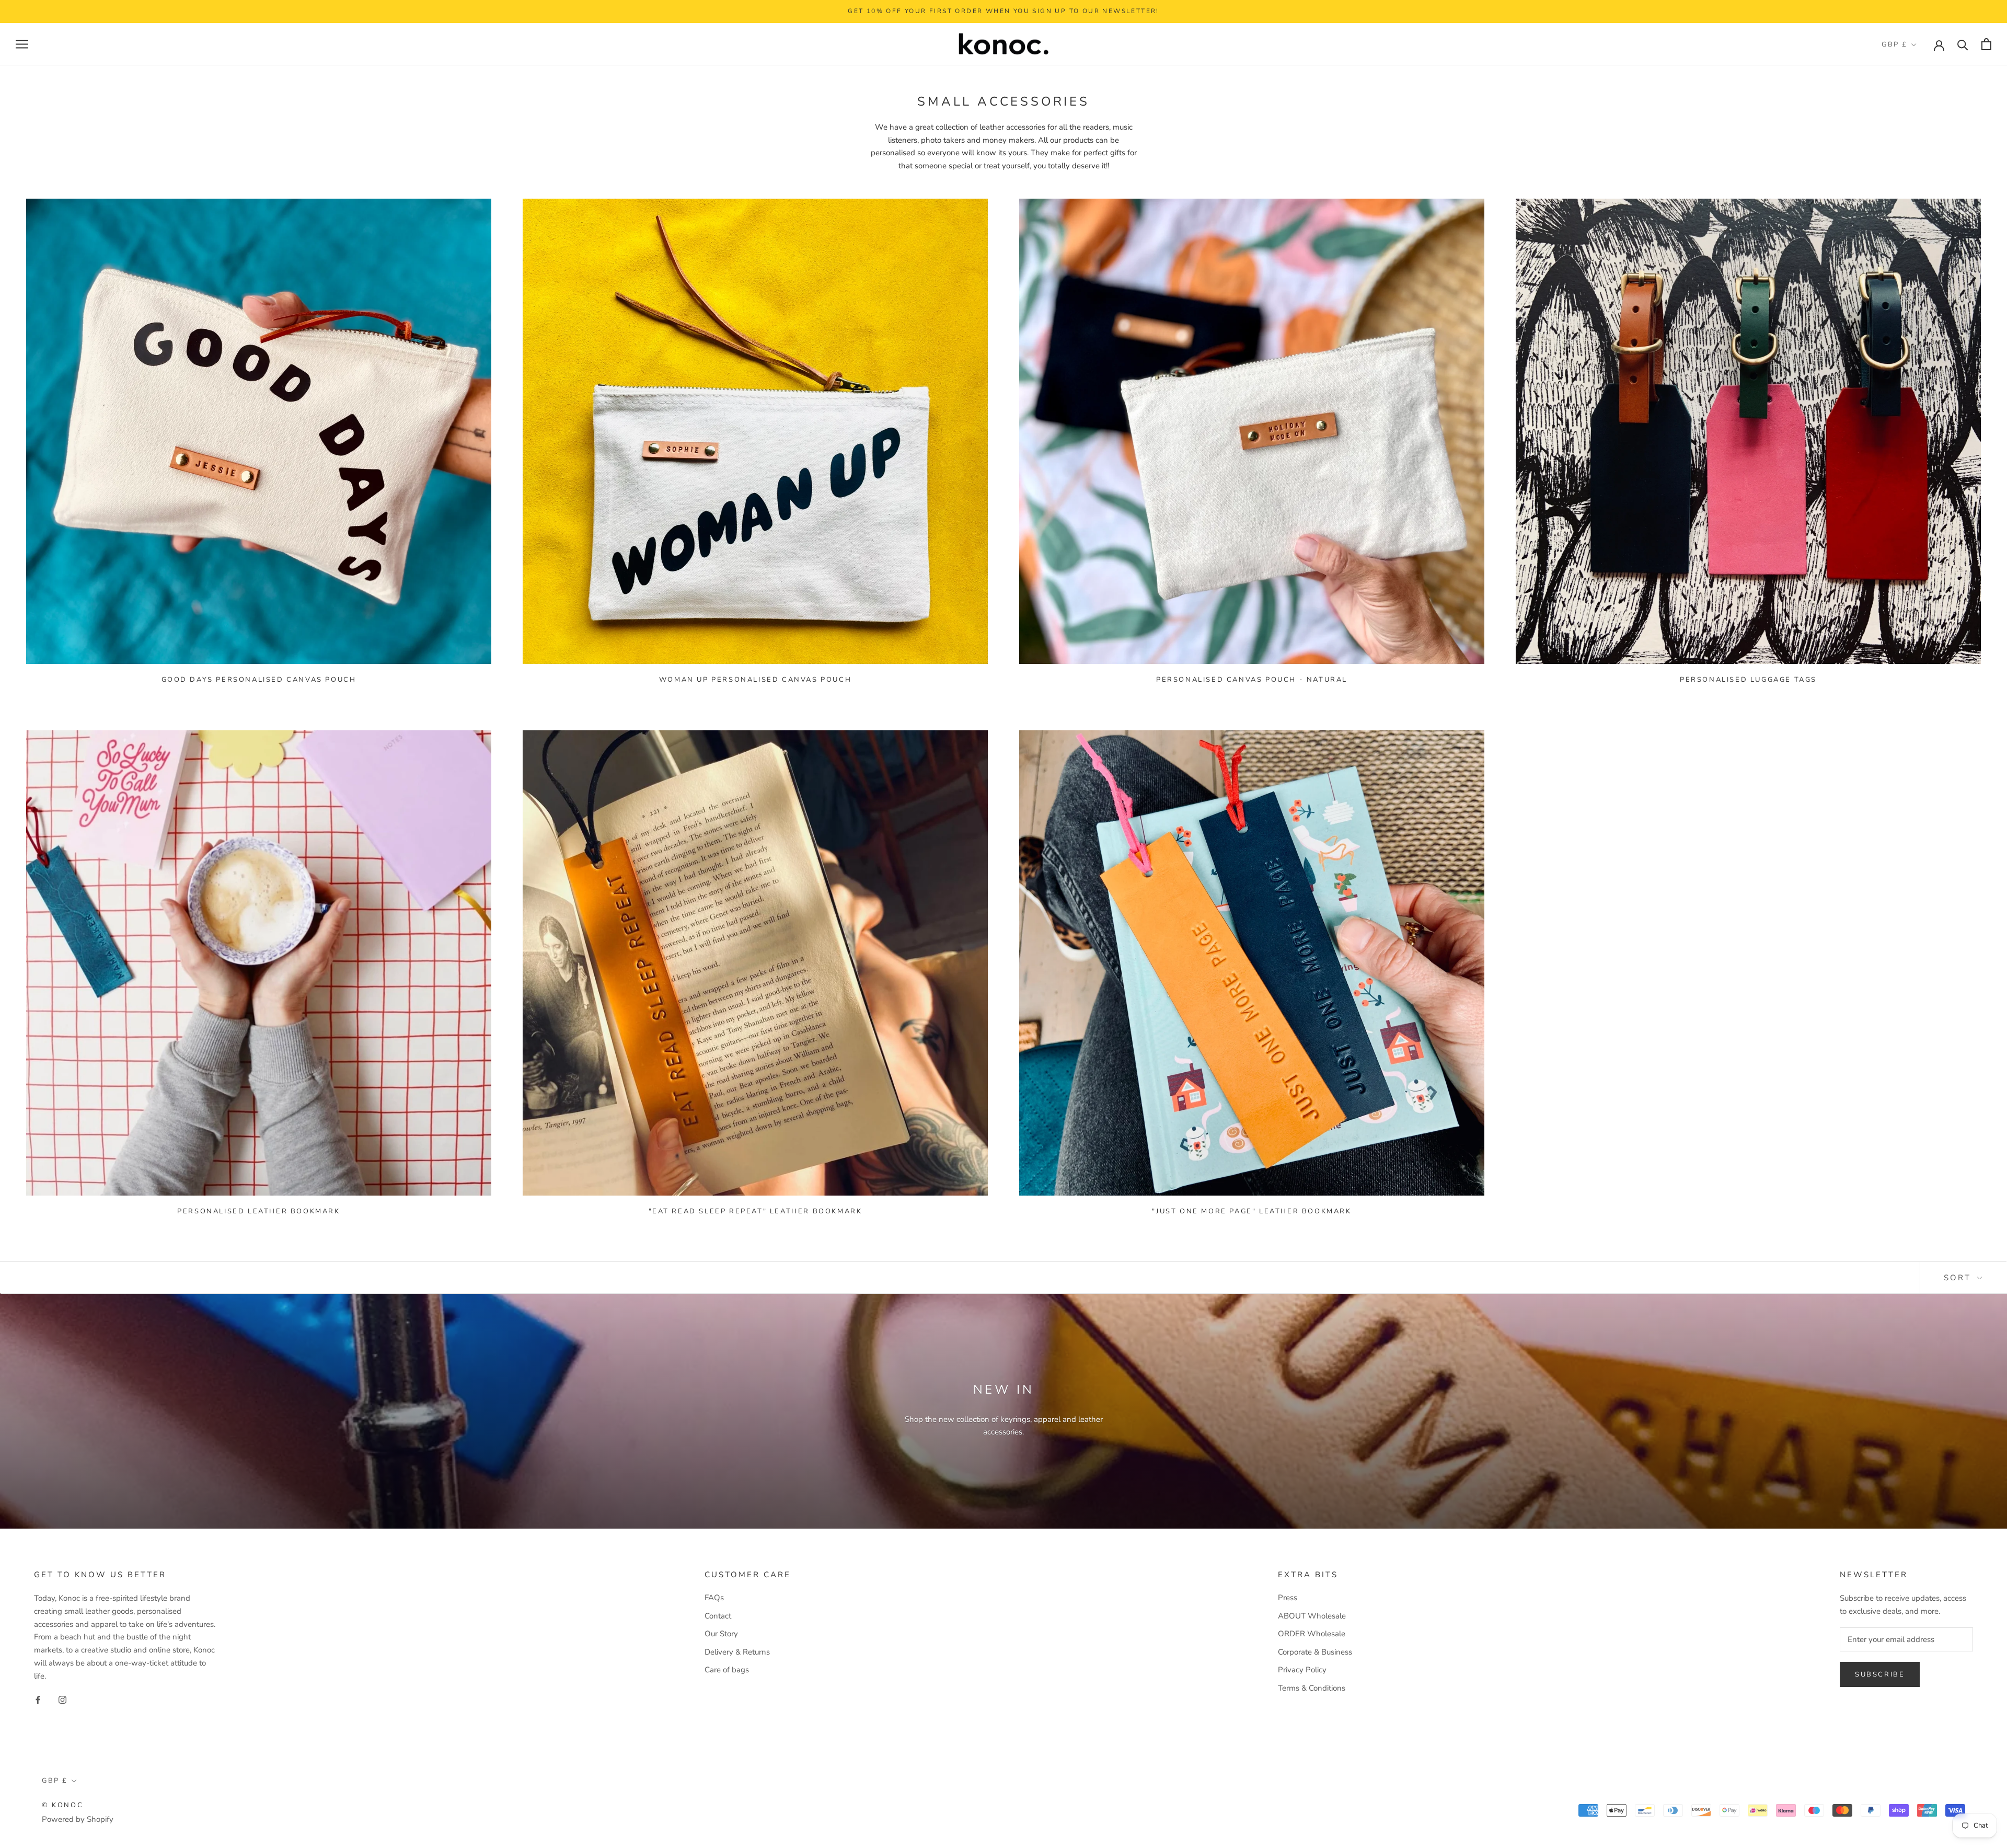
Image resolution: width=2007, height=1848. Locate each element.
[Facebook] (38, 1699)
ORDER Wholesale (1312, 1634)
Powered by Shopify (78, 1819)
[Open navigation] (22, 44)
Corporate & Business (1315, 1652)
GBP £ (1895, 44)
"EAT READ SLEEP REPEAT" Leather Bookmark (755, 1211)
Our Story (721, 1634)
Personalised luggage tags (1748, 680)
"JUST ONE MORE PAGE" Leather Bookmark (1252, 1211)
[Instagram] (62, 1699)
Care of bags (727, 1670)
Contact (718, 1616)
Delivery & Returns (737, 1652)
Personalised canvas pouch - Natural (1252, 680)
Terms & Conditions (1312, 1688)
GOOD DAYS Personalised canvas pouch (259, 680)
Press (1288, 1598)
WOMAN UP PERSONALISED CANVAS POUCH (755, 680)
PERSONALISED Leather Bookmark (258, 1211)
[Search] (1963, 44)
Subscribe (1880, 1674)
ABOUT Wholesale (1312, 1616)
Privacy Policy (1302, 1670)
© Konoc (62, 1805)
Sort (1959, 1278)
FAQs (714, 1598)
